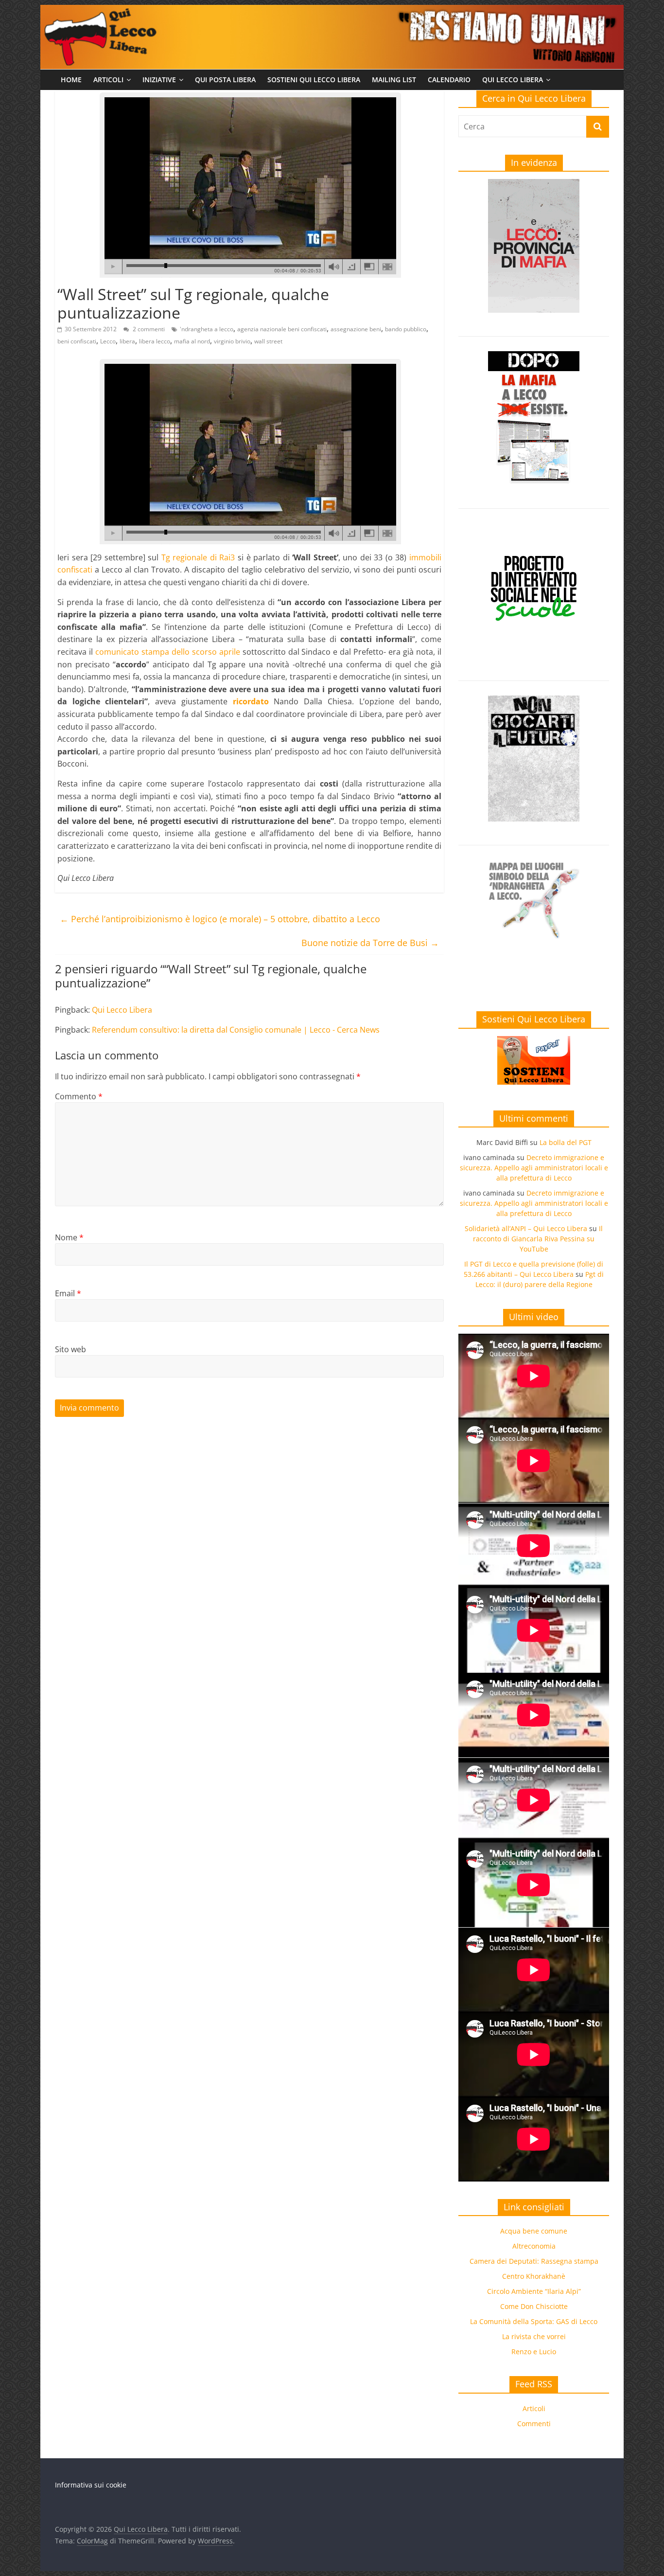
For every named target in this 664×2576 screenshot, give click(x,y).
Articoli (108, 80)
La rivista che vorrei (534, 2336)
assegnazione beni (356, 329)
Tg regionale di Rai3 (198, 557)
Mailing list (394, 80)
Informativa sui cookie (91, 2485)
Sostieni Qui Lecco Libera (314, 80)
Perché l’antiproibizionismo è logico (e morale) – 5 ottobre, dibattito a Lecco (220, 919)
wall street (268, 341)
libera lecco (155, 341)
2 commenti (148, 329)
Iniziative (159, 80)
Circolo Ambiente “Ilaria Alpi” (534, 2291)
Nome (69, 1237)
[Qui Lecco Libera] (332, 11)
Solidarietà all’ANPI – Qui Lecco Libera (526, 1228)
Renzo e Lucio (534, 2352)
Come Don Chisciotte (534, 2306)
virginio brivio (232, 341)
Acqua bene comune (534, 2231)
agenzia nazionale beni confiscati (282, 329)
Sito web (70, 1349)
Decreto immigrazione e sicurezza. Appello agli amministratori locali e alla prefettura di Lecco (534, 1168)
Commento (79, 1096)
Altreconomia (534, 2246)
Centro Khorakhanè (534, 2276)
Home (71, 80)
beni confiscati (77, 341)
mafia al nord (192, 341)
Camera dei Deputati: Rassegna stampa (534, 2261)
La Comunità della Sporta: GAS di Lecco (534, 2321)
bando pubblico (406, 329)
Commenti (534, 2424)
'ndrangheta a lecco (207, 329)
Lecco (108, 341)
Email (68, 1293)
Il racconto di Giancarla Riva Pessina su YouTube (538, 1239)
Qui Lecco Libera (513, 80)
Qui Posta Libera (225, 80)
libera (127, 341)
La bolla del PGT (566, 1142)
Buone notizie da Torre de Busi (370, 943)
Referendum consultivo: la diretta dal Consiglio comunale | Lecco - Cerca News (236, 1030)
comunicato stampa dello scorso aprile (168, 652)
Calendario (449, 80)
